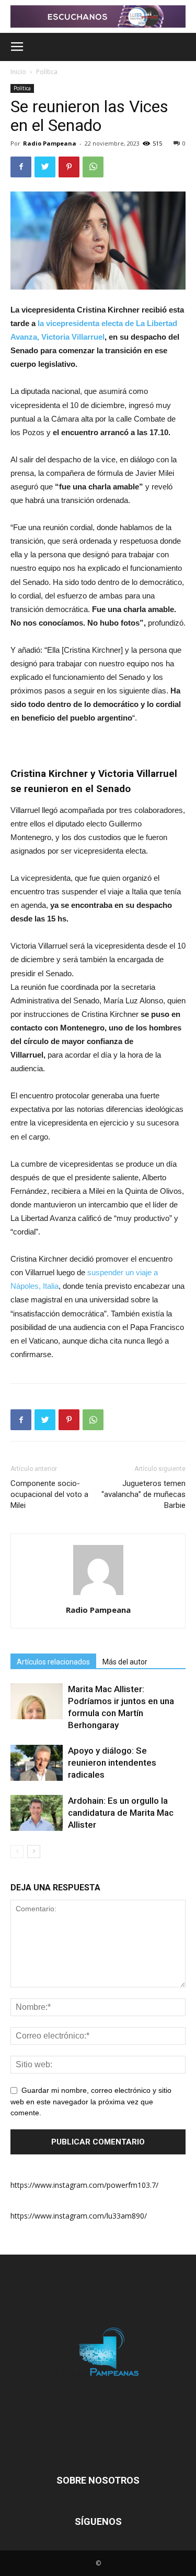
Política (47, 72)
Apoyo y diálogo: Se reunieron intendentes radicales (112, 1763)
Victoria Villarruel (73, 337)
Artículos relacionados (53, 1662)
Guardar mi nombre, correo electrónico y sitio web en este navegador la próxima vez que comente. (91, 2102)
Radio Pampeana (50, 143)
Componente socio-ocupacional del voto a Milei (49, 1494)
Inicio (18, 72)
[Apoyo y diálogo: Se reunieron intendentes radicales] (37, 1763)
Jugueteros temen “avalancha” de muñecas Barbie (143, 1494)
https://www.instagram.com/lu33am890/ (79, 2216)
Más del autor (125, 1662)
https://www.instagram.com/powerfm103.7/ (84, 2185)
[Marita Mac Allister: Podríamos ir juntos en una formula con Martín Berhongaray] (37, 1701)
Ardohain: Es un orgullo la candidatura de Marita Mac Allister (121, 1813)
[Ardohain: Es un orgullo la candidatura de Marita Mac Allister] (37, 1813)
